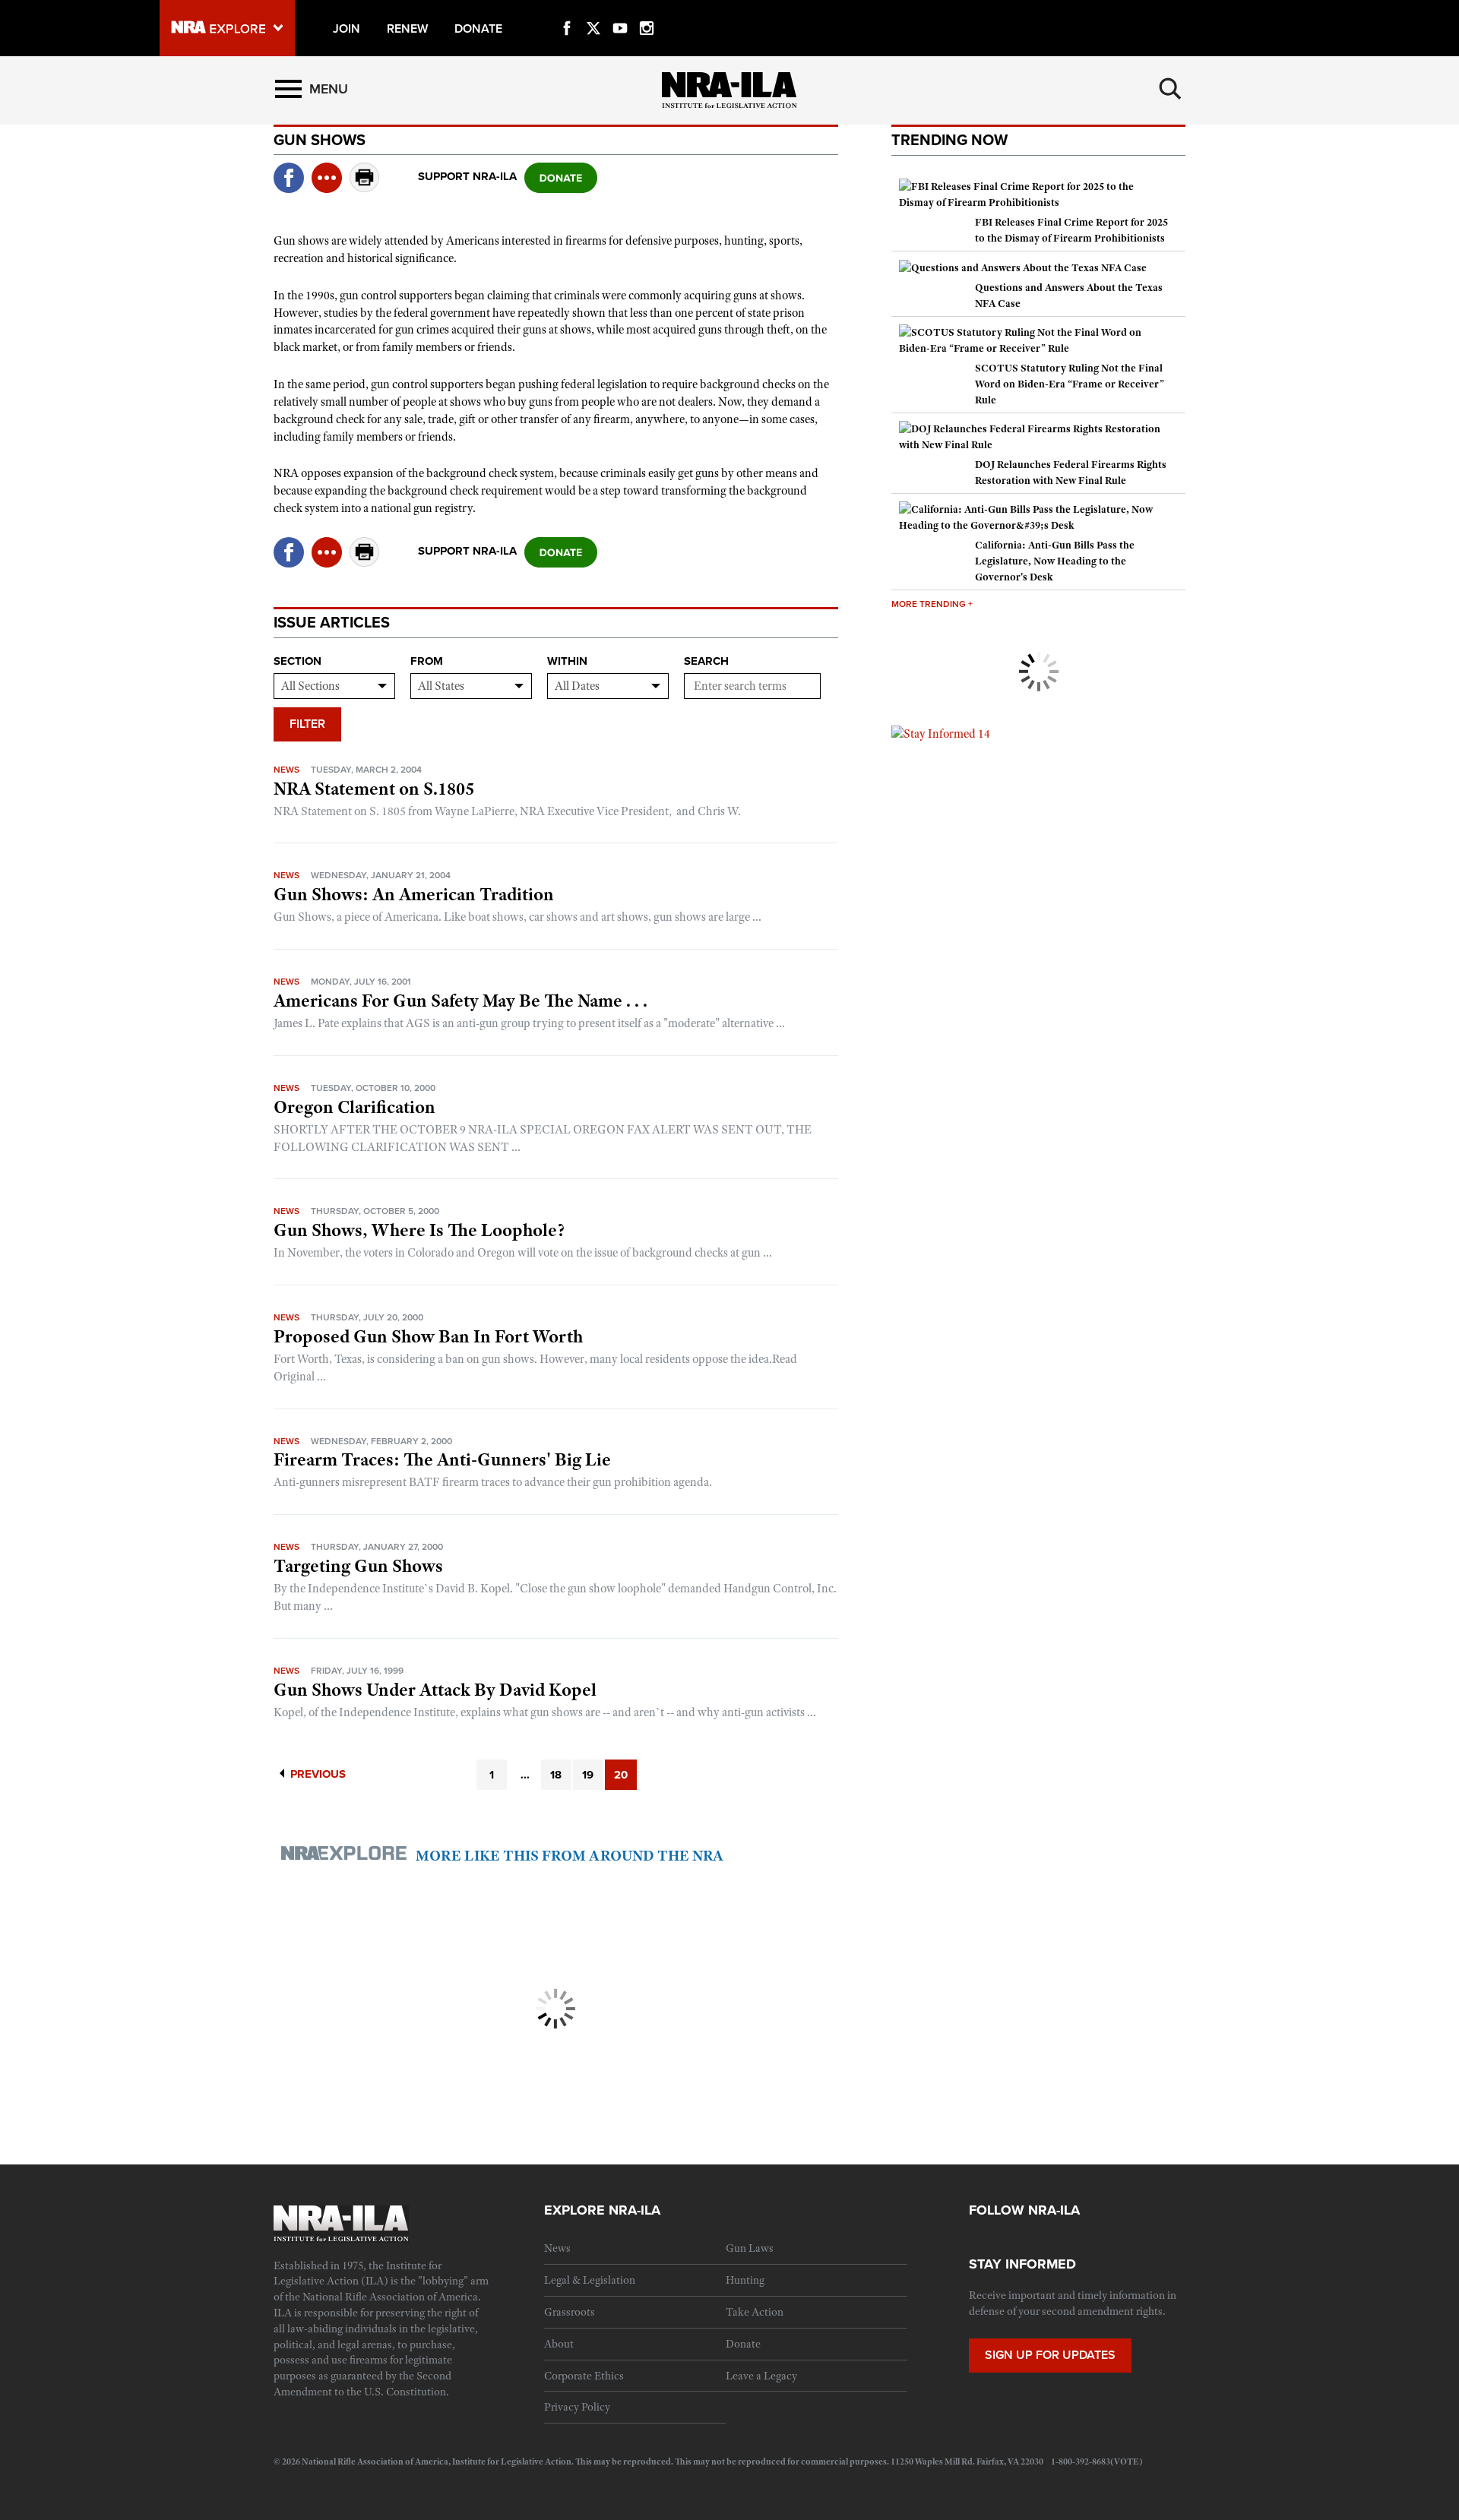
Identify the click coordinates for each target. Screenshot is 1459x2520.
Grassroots (570, 2312)
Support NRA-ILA (467, 176)
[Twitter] (593, 11)
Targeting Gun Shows (358, 1566)
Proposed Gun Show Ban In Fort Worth (428, 1336)
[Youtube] (620, 11)
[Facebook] (567, 11)
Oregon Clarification (354, 1107)
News (286, 770)
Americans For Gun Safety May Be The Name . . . (460, 1001)
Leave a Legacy (761, 2376)
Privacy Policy (577, 2407)
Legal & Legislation (590, 2280)
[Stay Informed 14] (941, 733)
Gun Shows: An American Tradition (414, 894)
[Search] (1170, 89)
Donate (743, 2344)
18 (556, 1775)
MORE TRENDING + (932, 604)
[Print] (365, 188)
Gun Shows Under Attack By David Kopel (435, 1690)
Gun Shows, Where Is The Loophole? (419, 1230)
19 (588, 1775)
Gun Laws (750, 2248)
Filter (307, 724)
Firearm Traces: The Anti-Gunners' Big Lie (442, 1459)
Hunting (745, 2280)
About (559, 2344)
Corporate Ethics (584, 2376)
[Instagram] (647, 11)
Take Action (755, 2312)
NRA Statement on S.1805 (374, 789)
